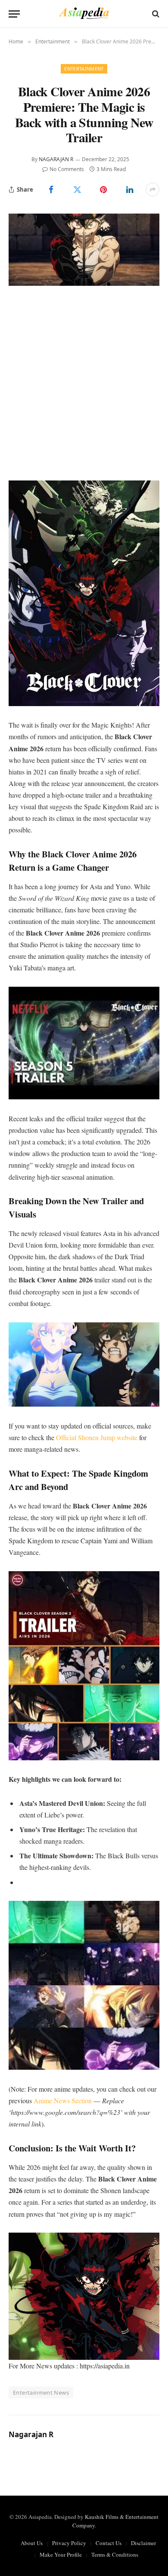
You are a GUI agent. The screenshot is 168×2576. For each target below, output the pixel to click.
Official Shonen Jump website (97, 1437)
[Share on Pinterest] (104, 190)
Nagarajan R (56, 159)
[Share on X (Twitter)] (77, 190)
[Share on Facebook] (51, 190)
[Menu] (14, 14)
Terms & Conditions (115, 2555)
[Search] (155, 14)
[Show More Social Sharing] (152, 190)
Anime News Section (63, 2100)
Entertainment (84, 69)
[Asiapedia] (84, 14)
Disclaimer (143, 2543)
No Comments (67, 169)
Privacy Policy (69, 2543)
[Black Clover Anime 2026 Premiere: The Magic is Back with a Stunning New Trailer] (84, 249)
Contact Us (109, 2543)
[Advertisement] (84, 383)
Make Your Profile (61, 2555)
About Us (32, 2543)
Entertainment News (41, 2392)
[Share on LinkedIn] (129, 190)
